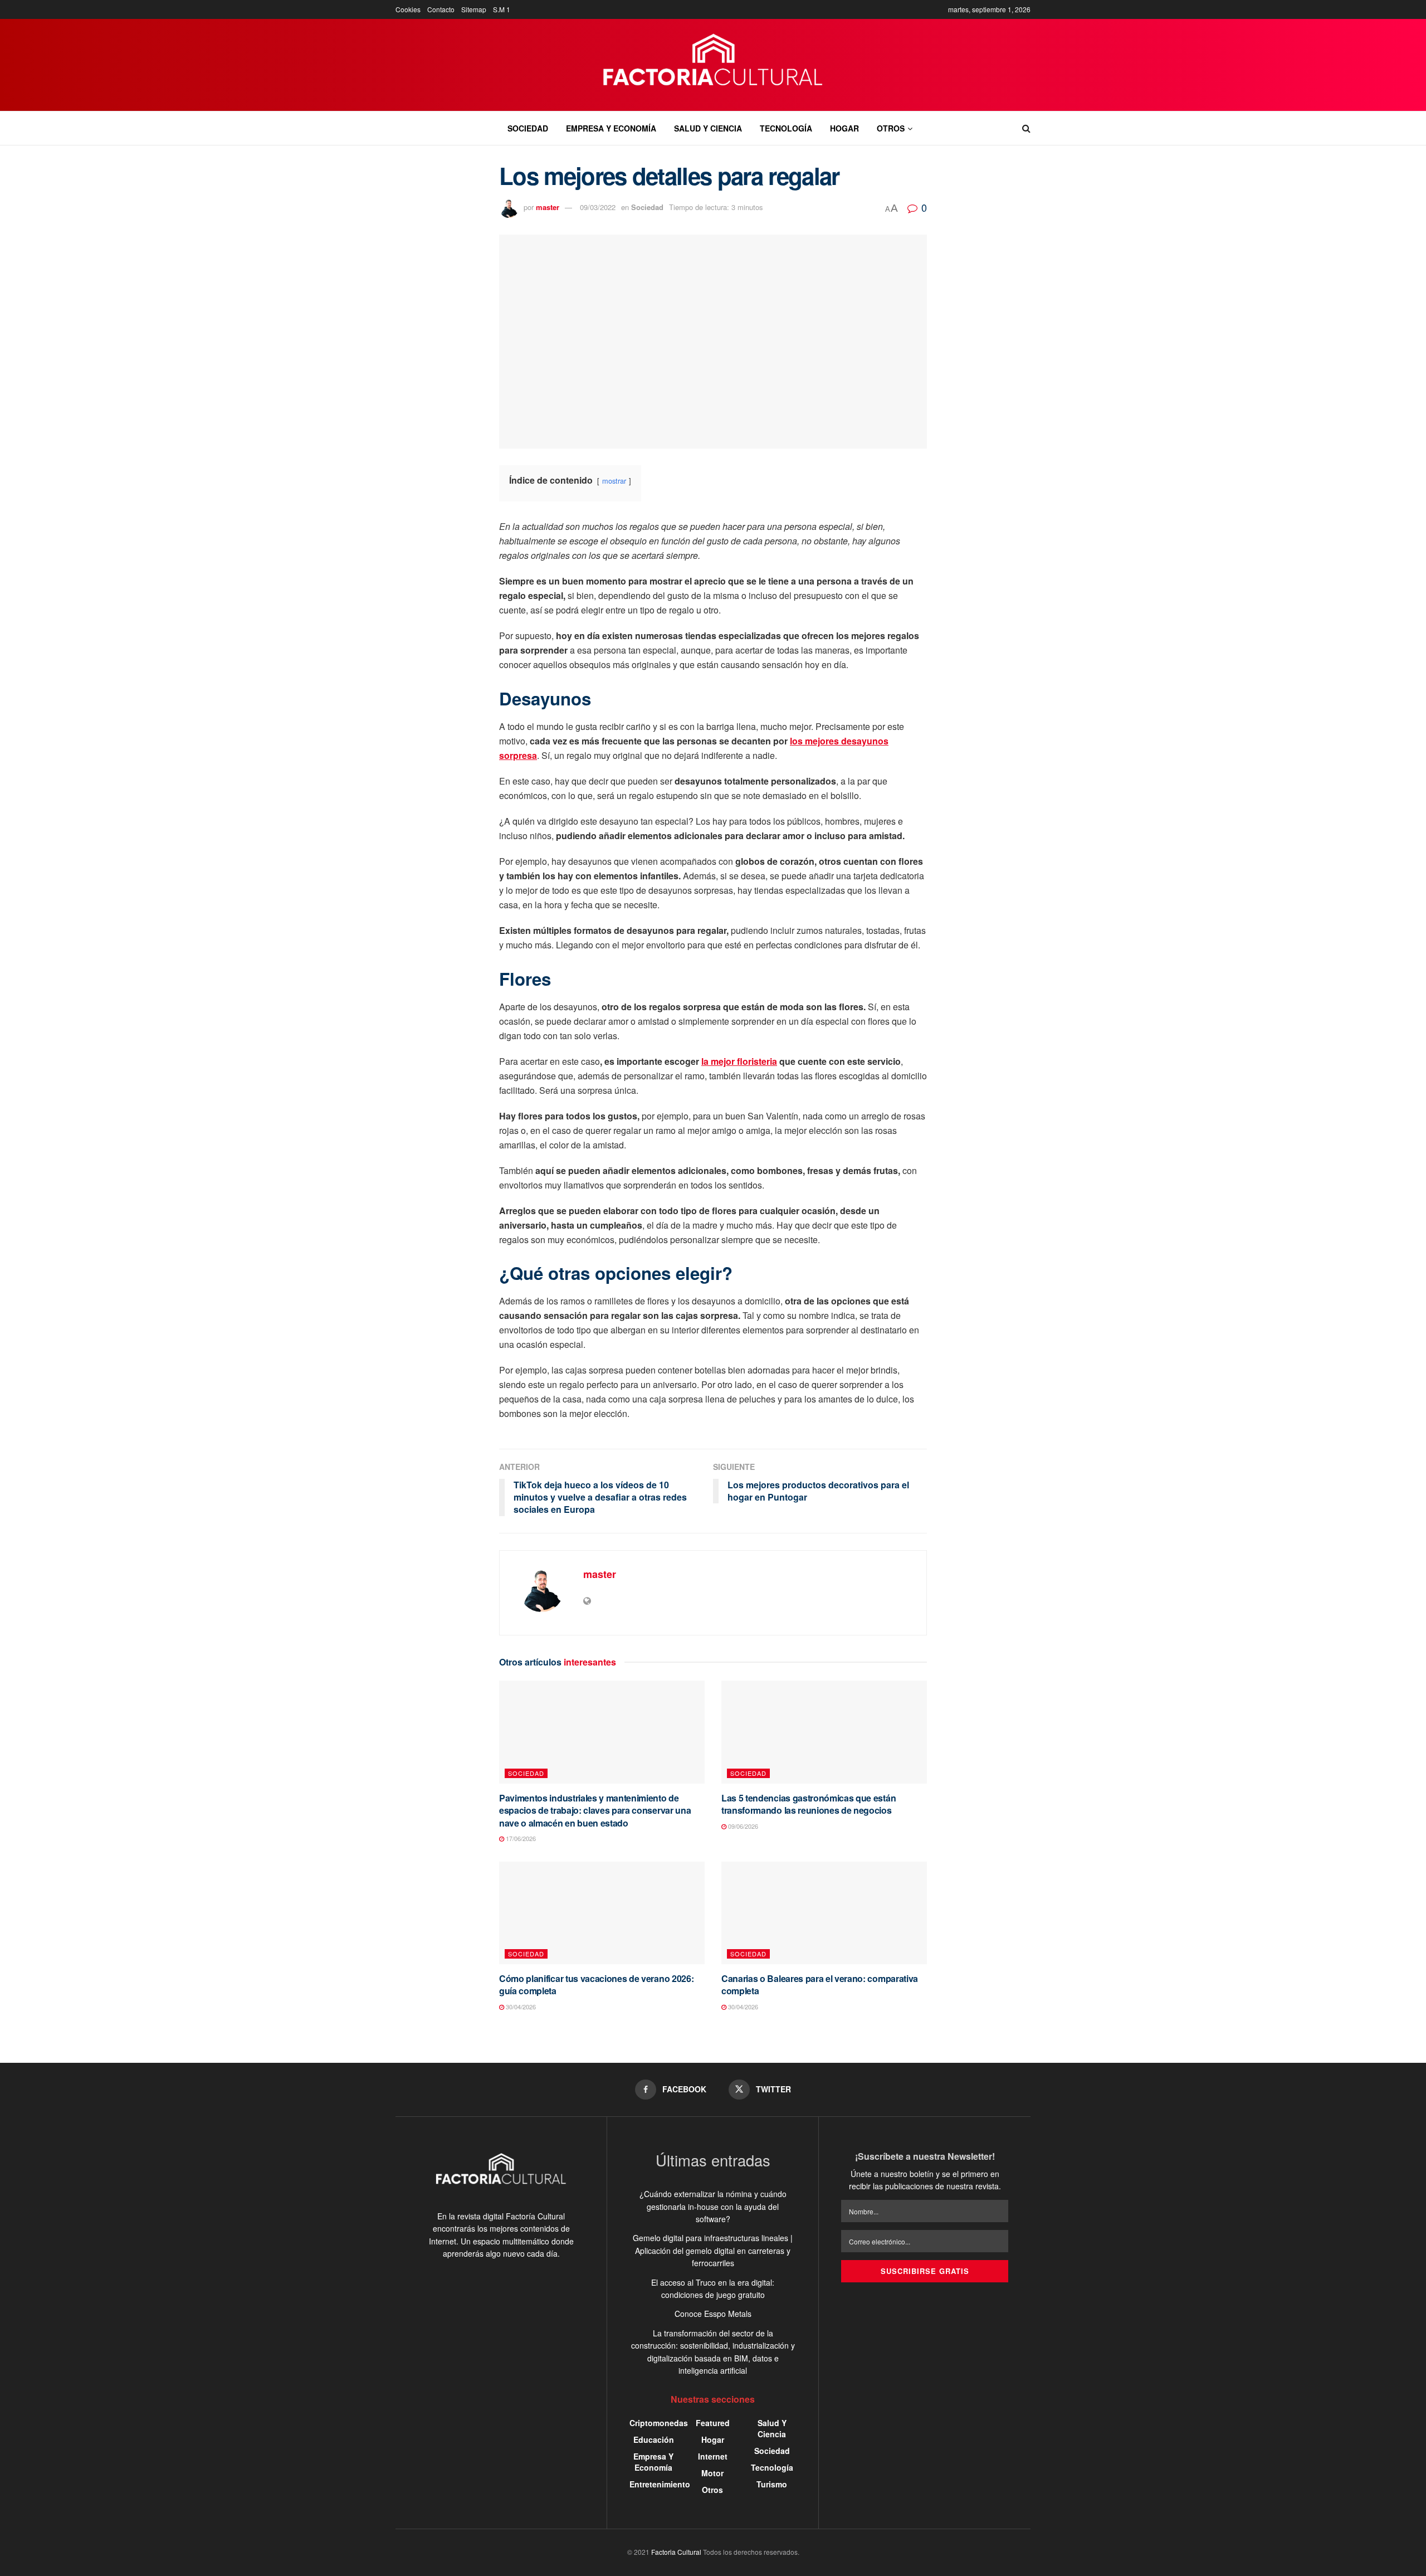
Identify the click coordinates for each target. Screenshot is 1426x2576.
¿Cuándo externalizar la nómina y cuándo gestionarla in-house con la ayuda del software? (713, 2206)
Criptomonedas (659, 2423)
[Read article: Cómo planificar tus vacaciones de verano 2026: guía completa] (602, 1913)
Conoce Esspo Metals (713, 2314)
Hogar (844, 128)
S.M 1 (502, 9)
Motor (712, 2473)
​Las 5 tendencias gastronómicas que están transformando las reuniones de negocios (809, 1804)
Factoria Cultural (676, 2552)
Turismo (772, 2484)
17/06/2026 (520, 1838)
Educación (654, 2439)
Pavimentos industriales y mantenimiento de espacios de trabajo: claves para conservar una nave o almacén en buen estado (595, 1810)
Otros (891, 128)
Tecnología (786, 128)
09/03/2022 (598, 207)
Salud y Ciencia (708, 128)
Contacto (441, 9)
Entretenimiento (660, 2484)
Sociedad (528, 128)
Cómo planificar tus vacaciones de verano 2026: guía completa (596, 1985)
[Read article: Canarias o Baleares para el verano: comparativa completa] (824, 1913)
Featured (713, 2423)
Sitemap (474, 9)
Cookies (408, 9)
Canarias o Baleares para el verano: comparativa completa (820, 1985)
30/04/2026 (520, 2007)
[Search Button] (1026, 128)
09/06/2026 (742, 1826)
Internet (713, 2456)
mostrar (614, 481)
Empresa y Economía (611, 128)
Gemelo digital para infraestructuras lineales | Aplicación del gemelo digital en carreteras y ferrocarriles (713, 2250)
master (548, 207)
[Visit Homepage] (713, 65)
